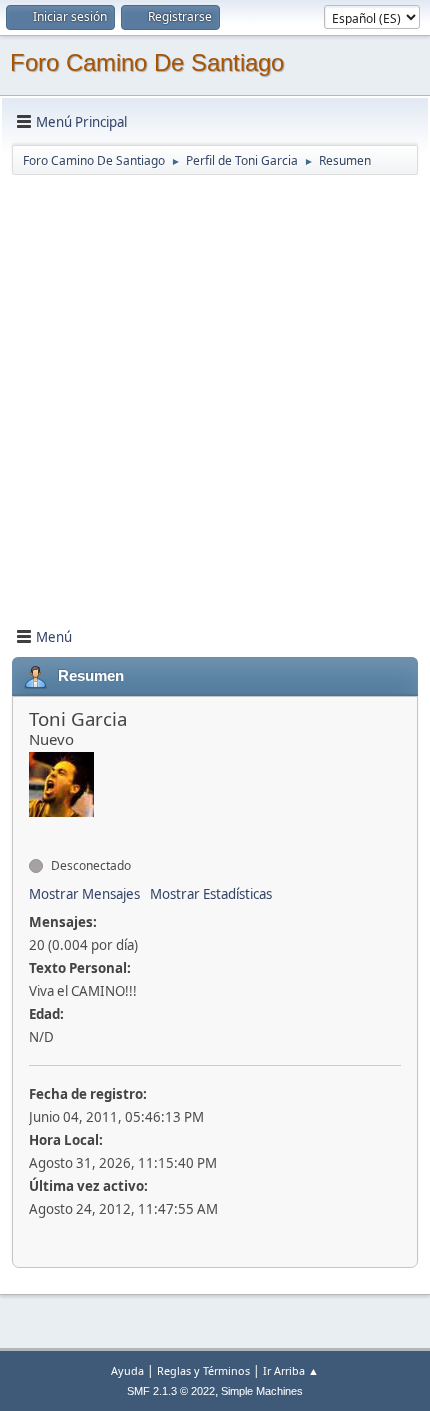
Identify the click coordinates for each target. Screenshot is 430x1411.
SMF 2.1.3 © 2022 (171, 1391)
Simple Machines (262, 1391)
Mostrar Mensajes (84, 894)
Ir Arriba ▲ (291, 1370)
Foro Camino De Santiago (147, 62)
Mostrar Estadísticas (211, 894)
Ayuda (127, 1370)
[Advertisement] (215, 392)
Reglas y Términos (203, 1370)
